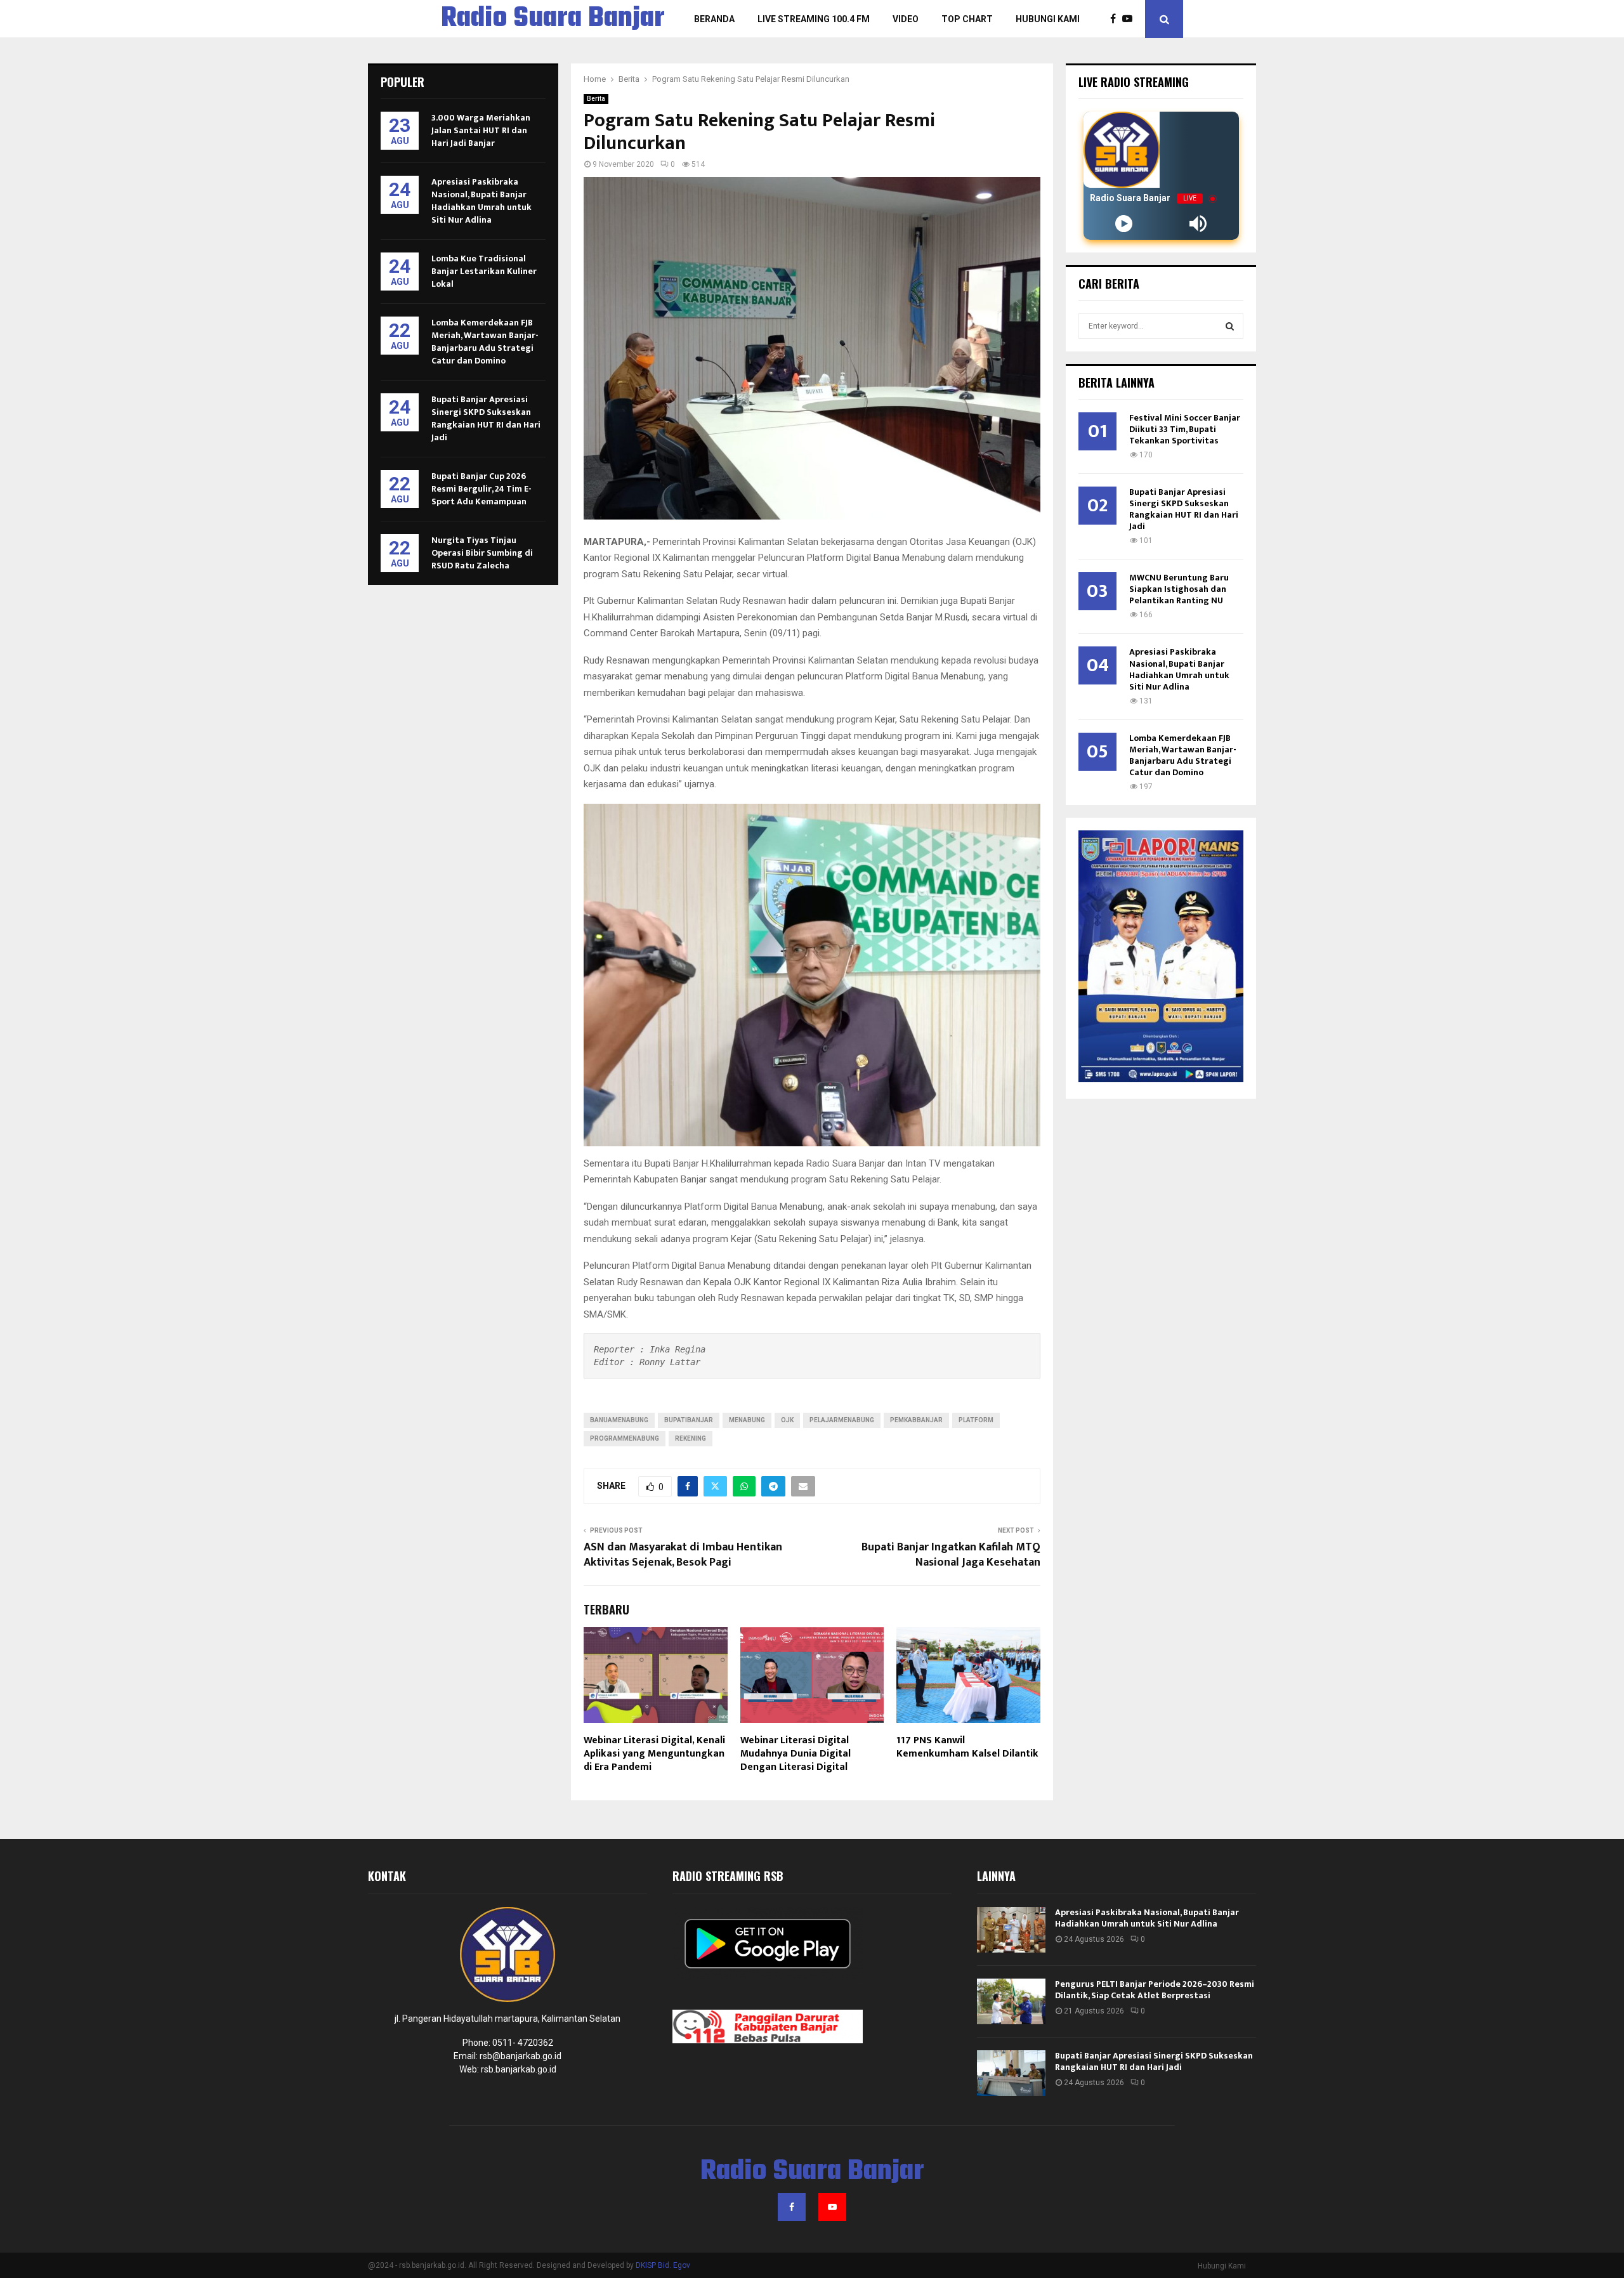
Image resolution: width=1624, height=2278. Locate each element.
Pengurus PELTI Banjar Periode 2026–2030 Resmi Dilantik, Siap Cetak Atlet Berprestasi (1155, 1990)
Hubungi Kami (1048, 19)
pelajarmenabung (842, 1420)
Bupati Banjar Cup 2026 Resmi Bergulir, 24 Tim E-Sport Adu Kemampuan (481, 489)
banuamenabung (619, 1420)
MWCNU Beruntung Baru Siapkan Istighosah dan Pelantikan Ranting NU (1179, 589)
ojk (787, 1420)
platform (976, 1420)
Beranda (714, 19)
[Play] (1124, 224)
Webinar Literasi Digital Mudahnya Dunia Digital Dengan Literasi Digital (796, 1754)
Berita (596, 99)
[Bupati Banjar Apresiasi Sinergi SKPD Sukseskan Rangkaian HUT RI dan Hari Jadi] (1011, 2073)
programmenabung (625, 1438)
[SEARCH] (1230, 326)
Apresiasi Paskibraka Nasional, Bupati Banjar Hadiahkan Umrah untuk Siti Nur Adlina (481, 201)
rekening (691, 1438)
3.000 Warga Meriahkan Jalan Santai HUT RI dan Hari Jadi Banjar (481, 130)
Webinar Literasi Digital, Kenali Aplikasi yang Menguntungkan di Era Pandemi (654, 1754)
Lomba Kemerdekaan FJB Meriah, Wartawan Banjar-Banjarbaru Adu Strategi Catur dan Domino (485, 342)
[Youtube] (1130, 19)
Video (906, 19)
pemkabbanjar (916, 1420)
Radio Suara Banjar (553, 19)
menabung (747, 1420)
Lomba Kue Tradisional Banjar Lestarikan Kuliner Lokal (484, 271)
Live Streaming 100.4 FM (814, 19)
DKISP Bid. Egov (663, 2265)
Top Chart (967, 19)
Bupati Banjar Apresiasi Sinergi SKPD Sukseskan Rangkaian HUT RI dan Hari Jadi (486, 418)
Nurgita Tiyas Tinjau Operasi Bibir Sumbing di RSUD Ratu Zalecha (482, 553)
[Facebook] (1116, 19)
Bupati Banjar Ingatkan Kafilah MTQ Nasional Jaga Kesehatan (951, 1555)
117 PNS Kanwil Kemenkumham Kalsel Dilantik (967, 1747)
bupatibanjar (689, 1420)
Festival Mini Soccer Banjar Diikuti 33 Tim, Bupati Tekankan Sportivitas (1185, 429)
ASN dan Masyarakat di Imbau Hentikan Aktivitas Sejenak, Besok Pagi (683, 1555)
